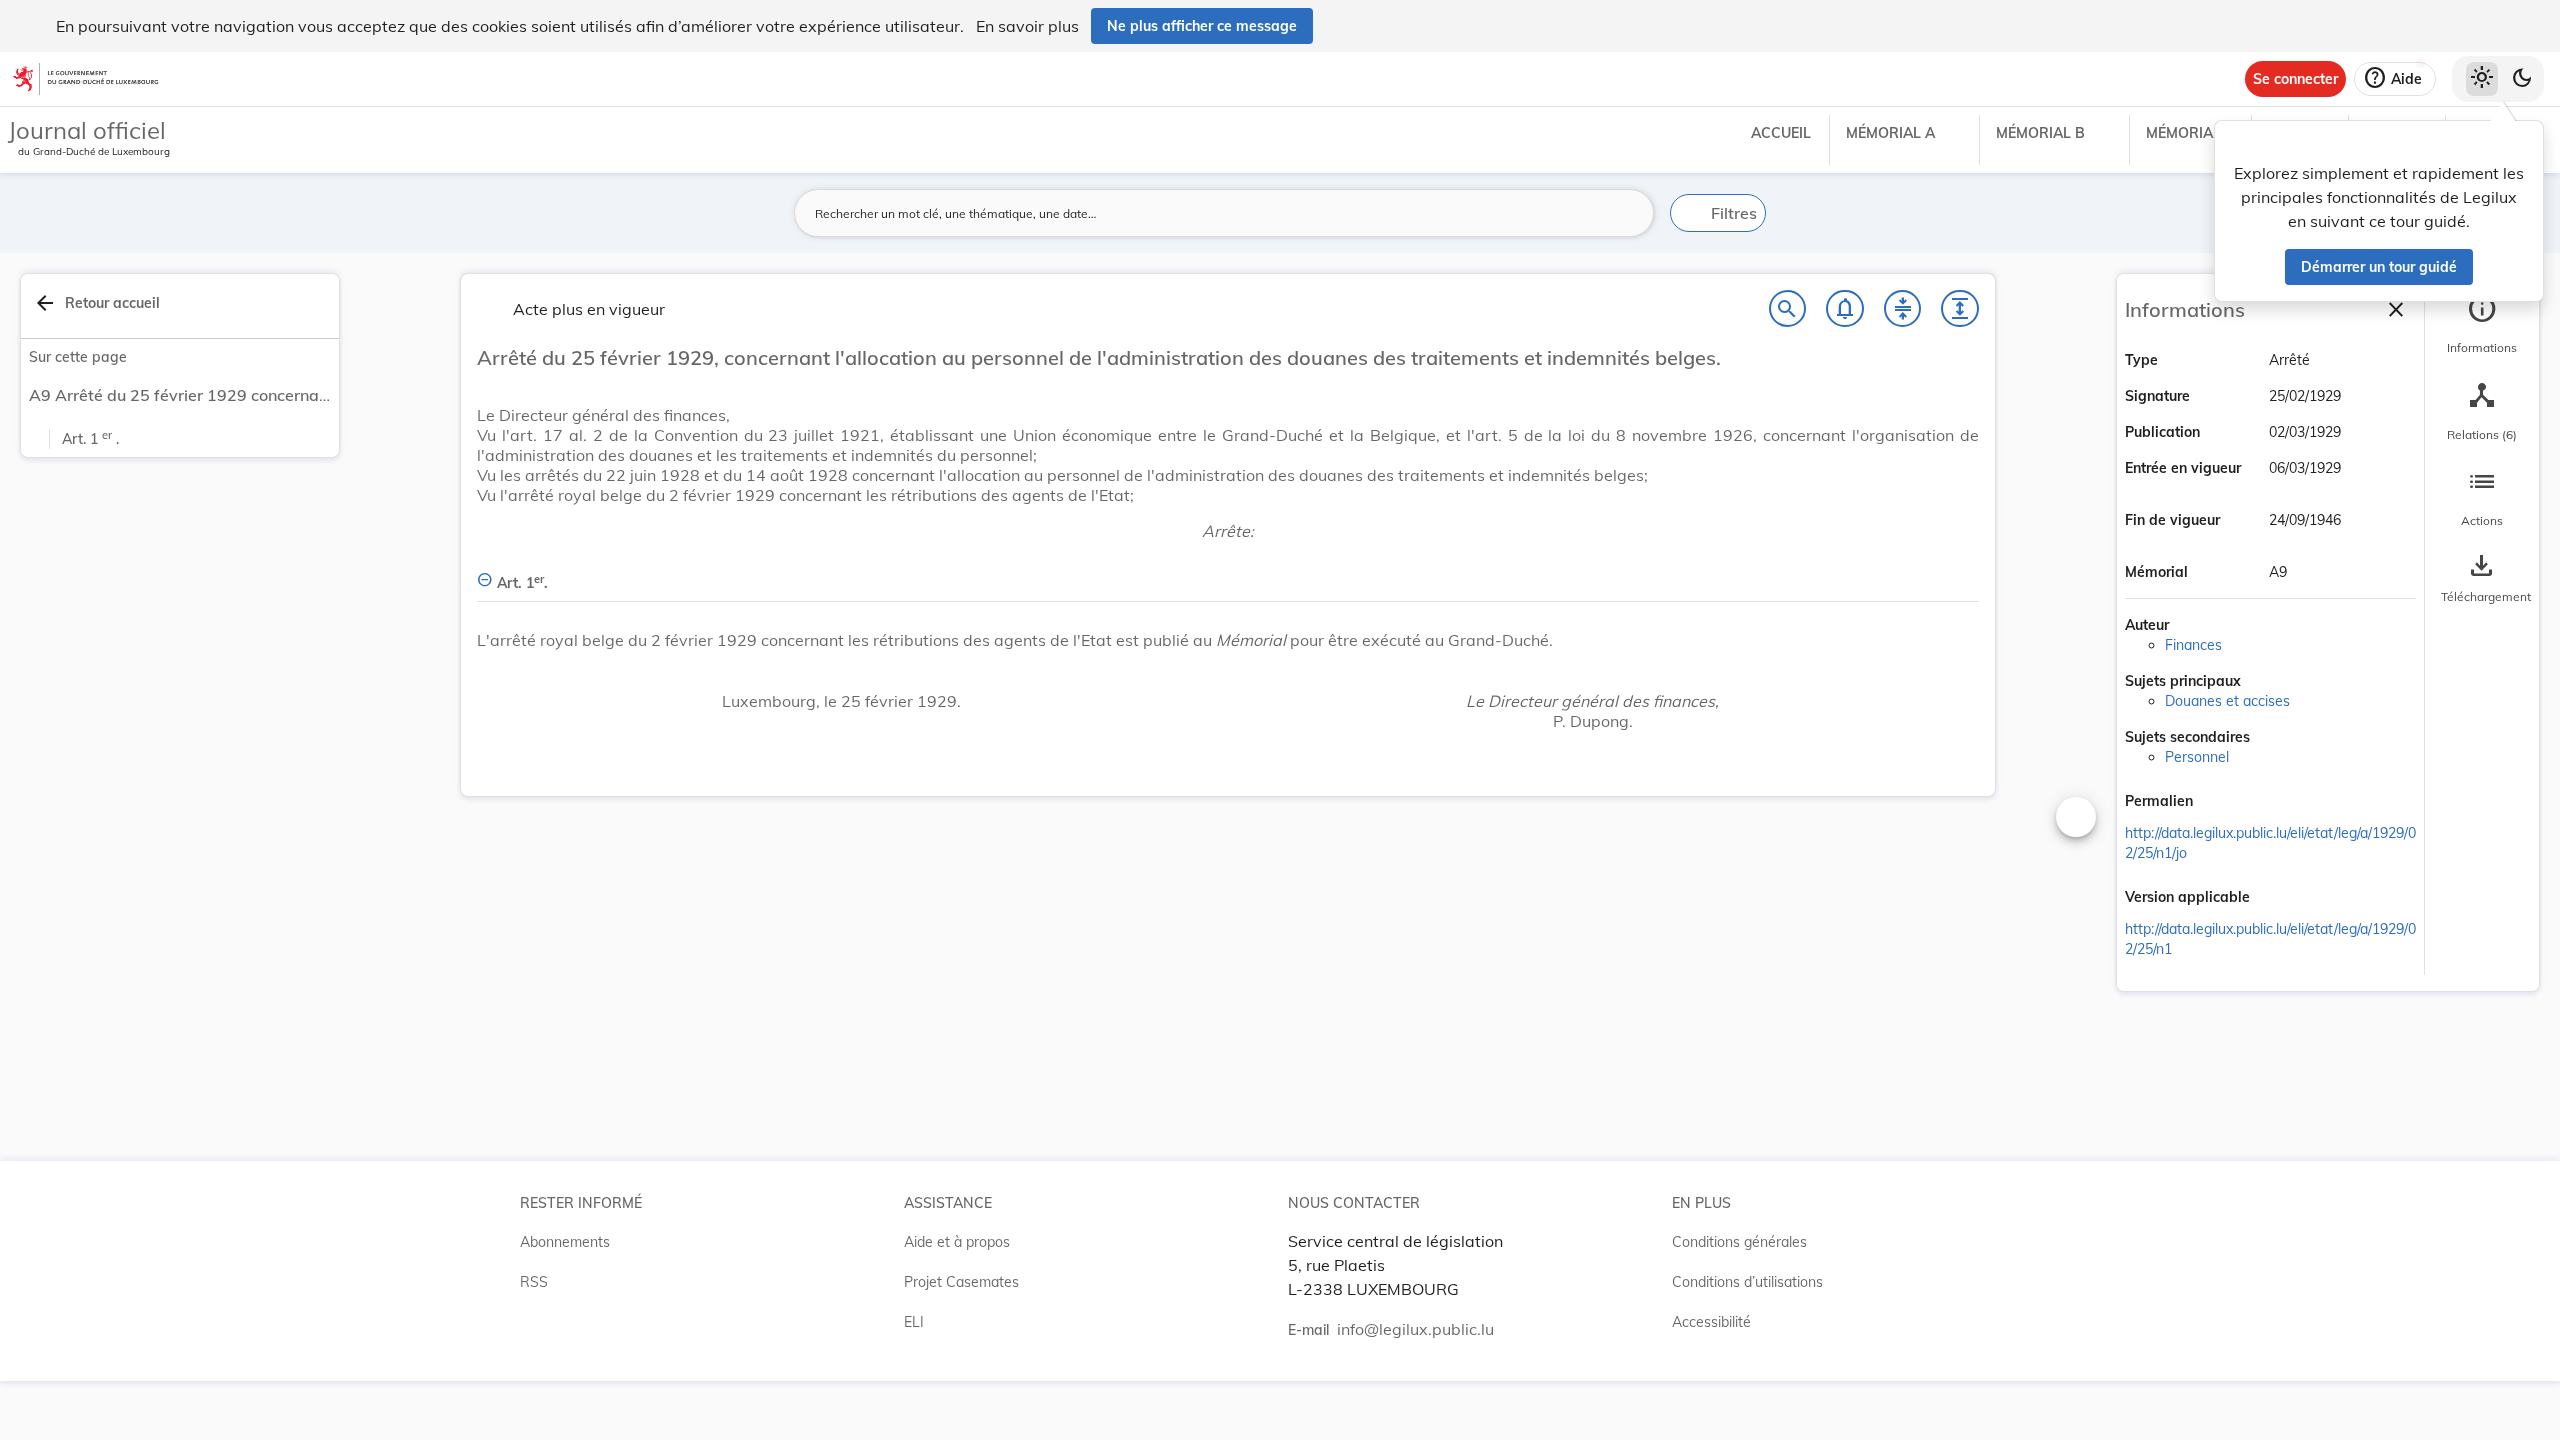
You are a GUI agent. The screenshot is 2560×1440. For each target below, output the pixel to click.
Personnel (2197, 757)
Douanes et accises (2227, 701)
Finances (2193, 645)
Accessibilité (1711, 1322)
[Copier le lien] (2221, 803)
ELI (914, 1322)
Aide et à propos (957, 1242)
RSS (534, 1282)
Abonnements (565, 1242)
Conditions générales (1739, 1242)
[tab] (2482, 325)
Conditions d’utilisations (1747, 1282)
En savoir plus (1027, 26)
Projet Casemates (961, 1282)
